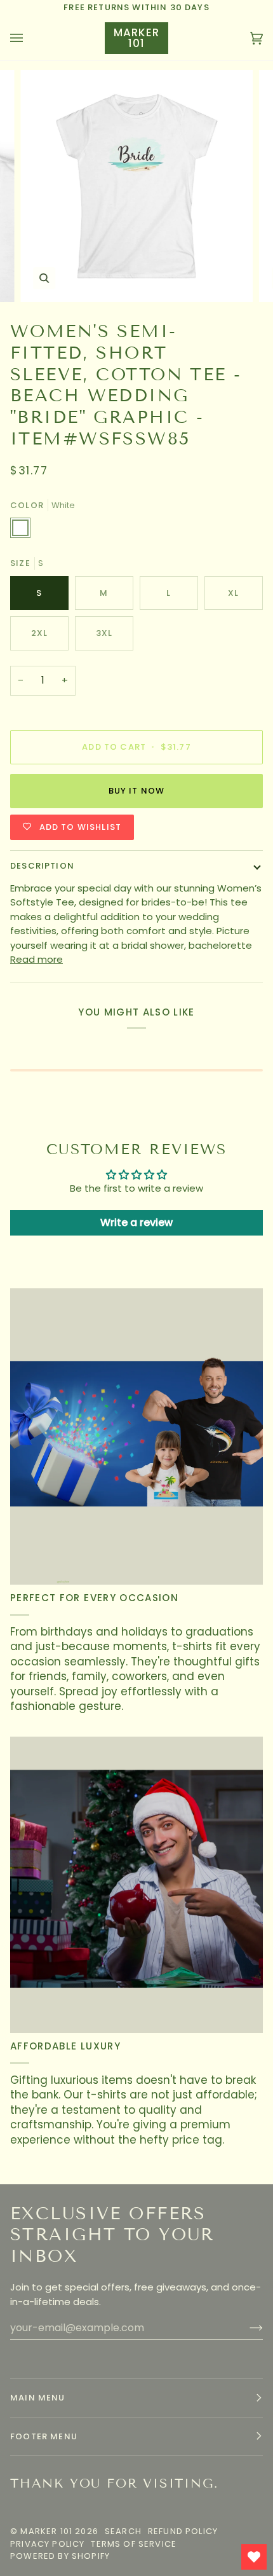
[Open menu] (29, 38)
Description (42, 866)
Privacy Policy (47, 2544)
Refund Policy (183, 2531)
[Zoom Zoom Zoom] (136, 186)
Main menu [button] (38, 2398)
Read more (37, 959)
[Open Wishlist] (254, 2557)
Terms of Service (134, 2544)
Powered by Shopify (60, 2556)
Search (123, 2531)
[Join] (246, 2328)
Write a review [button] (136, 1223)
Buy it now (137, 791)
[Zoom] (44, 278)
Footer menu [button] (44, 2436)
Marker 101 (46, 2531)
